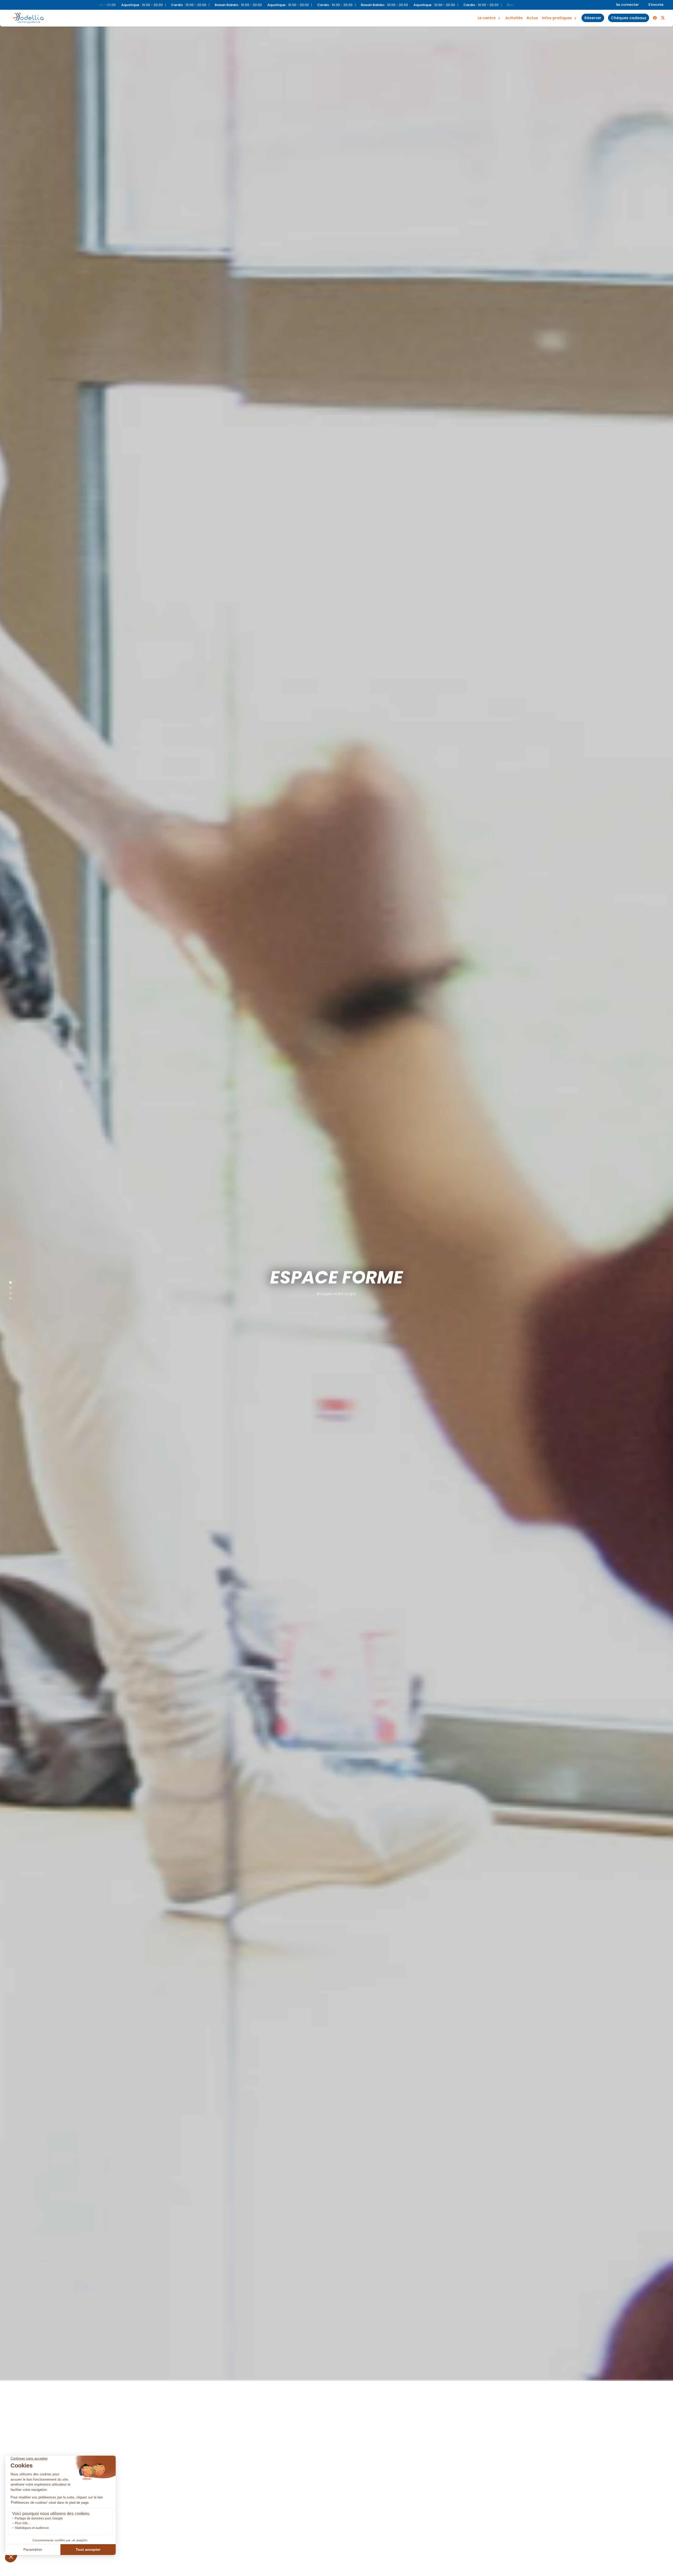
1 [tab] (8, 1281)
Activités (514, 18)
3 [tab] (8, 1292)
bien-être (489, 12)
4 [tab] (8, 1297)
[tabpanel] (336, 1288)
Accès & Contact (554, 11)
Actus (532, 18)
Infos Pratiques (557, 18)
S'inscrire (656, 5)
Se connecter (627, 5)
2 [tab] (8, 1287)
